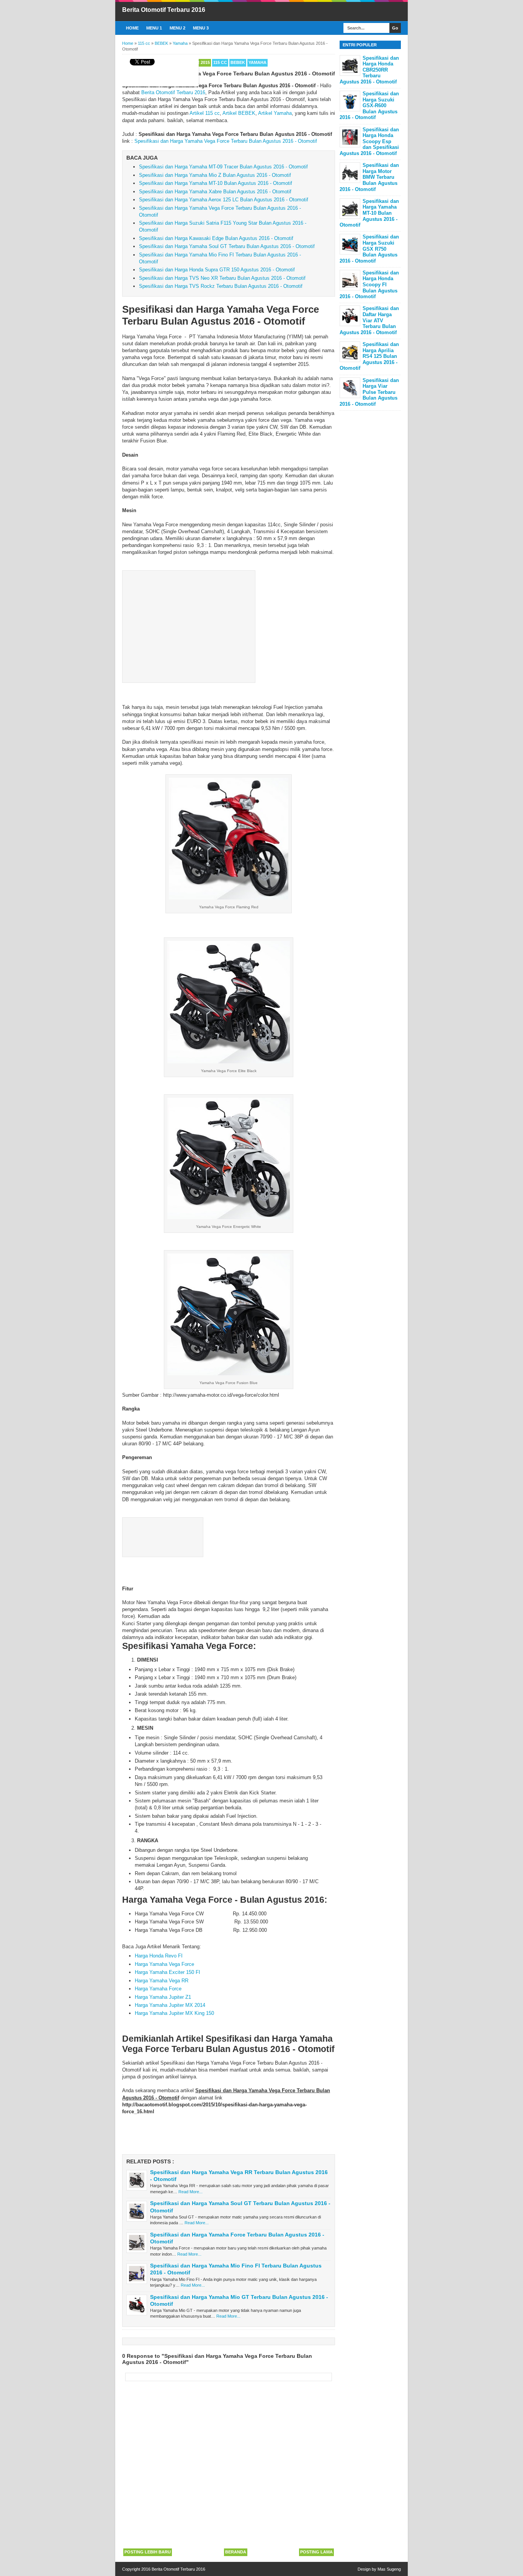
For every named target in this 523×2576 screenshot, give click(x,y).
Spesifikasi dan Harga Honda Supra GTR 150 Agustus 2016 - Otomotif (217, 270)
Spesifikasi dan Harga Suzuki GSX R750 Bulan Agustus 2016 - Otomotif (369, 249)
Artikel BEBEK (239, 113)
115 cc (220, 62)
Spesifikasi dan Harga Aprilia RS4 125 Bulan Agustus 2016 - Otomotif (369, 356)
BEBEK (238, 62)
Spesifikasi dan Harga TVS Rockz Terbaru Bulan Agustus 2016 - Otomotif (221, 286)
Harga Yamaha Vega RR (162, 1981)
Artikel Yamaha (275, 113)
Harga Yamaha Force (158, 1989)
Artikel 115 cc (205, 113)
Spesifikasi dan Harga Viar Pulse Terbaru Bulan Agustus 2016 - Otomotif (369, 392)
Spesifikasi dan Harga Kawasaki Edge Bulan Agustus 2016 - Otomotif (216, 238)
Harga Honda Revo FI (159, 1956)
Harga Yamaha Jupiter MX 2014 (170, 2005)
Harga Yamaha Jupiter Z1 (163, 1997)
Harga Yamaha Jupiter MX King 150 (174, 2013)
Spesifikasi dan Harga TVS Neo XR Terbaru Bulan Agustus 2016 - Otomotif (222, 278)
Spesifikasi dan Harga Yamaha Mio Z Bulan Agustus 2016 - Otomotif (215, 175)
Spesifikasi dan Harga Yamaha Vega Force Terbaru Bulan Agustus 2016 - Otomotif (226, 141)
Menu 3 (201, 28)
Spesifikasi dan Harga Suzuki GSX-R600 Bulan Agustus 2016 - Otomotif (369, 105)
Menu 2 (177, 28)
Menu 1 (154, 28)
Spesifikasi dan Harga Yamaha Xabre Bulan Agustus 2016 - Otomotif (215, 192)
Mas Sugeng (389, 2569)
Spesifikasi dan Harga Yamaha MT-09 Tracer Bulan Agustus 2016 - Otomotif (223, 167)
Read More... (190, 2192)
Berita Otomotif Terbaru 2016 (164, 10)
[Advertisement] (189, 625)
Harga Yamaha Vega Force (164, 1964)
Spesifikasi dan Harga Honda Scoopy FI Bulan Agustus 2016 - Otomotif (369, 285)
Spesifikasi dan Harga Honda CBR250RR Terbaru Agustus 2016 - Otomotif (369, 70)
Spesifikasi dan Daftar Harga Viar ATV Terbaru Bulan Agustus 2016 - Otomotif (369, 320)
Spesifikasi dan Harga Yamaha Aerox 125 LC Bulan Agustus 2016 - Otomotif (224, 200)
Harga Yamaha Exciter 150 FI (168, 1972)
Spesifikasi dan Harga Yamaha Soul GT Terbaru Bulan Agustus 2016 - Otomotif (227, 246)
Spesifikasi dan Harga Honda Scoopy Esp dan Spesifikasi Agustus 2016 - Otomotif (369, 141)
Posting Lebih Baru (148, 2552)
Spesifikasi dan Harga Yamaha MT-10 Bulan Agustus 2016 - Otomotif (216, 183)
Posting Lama (316, 2552)
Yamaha (257, 62)
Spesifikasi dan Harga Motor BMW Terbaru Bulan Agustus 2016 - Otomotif (369, 177)
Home (132, 28)
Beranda (236, 2552)
